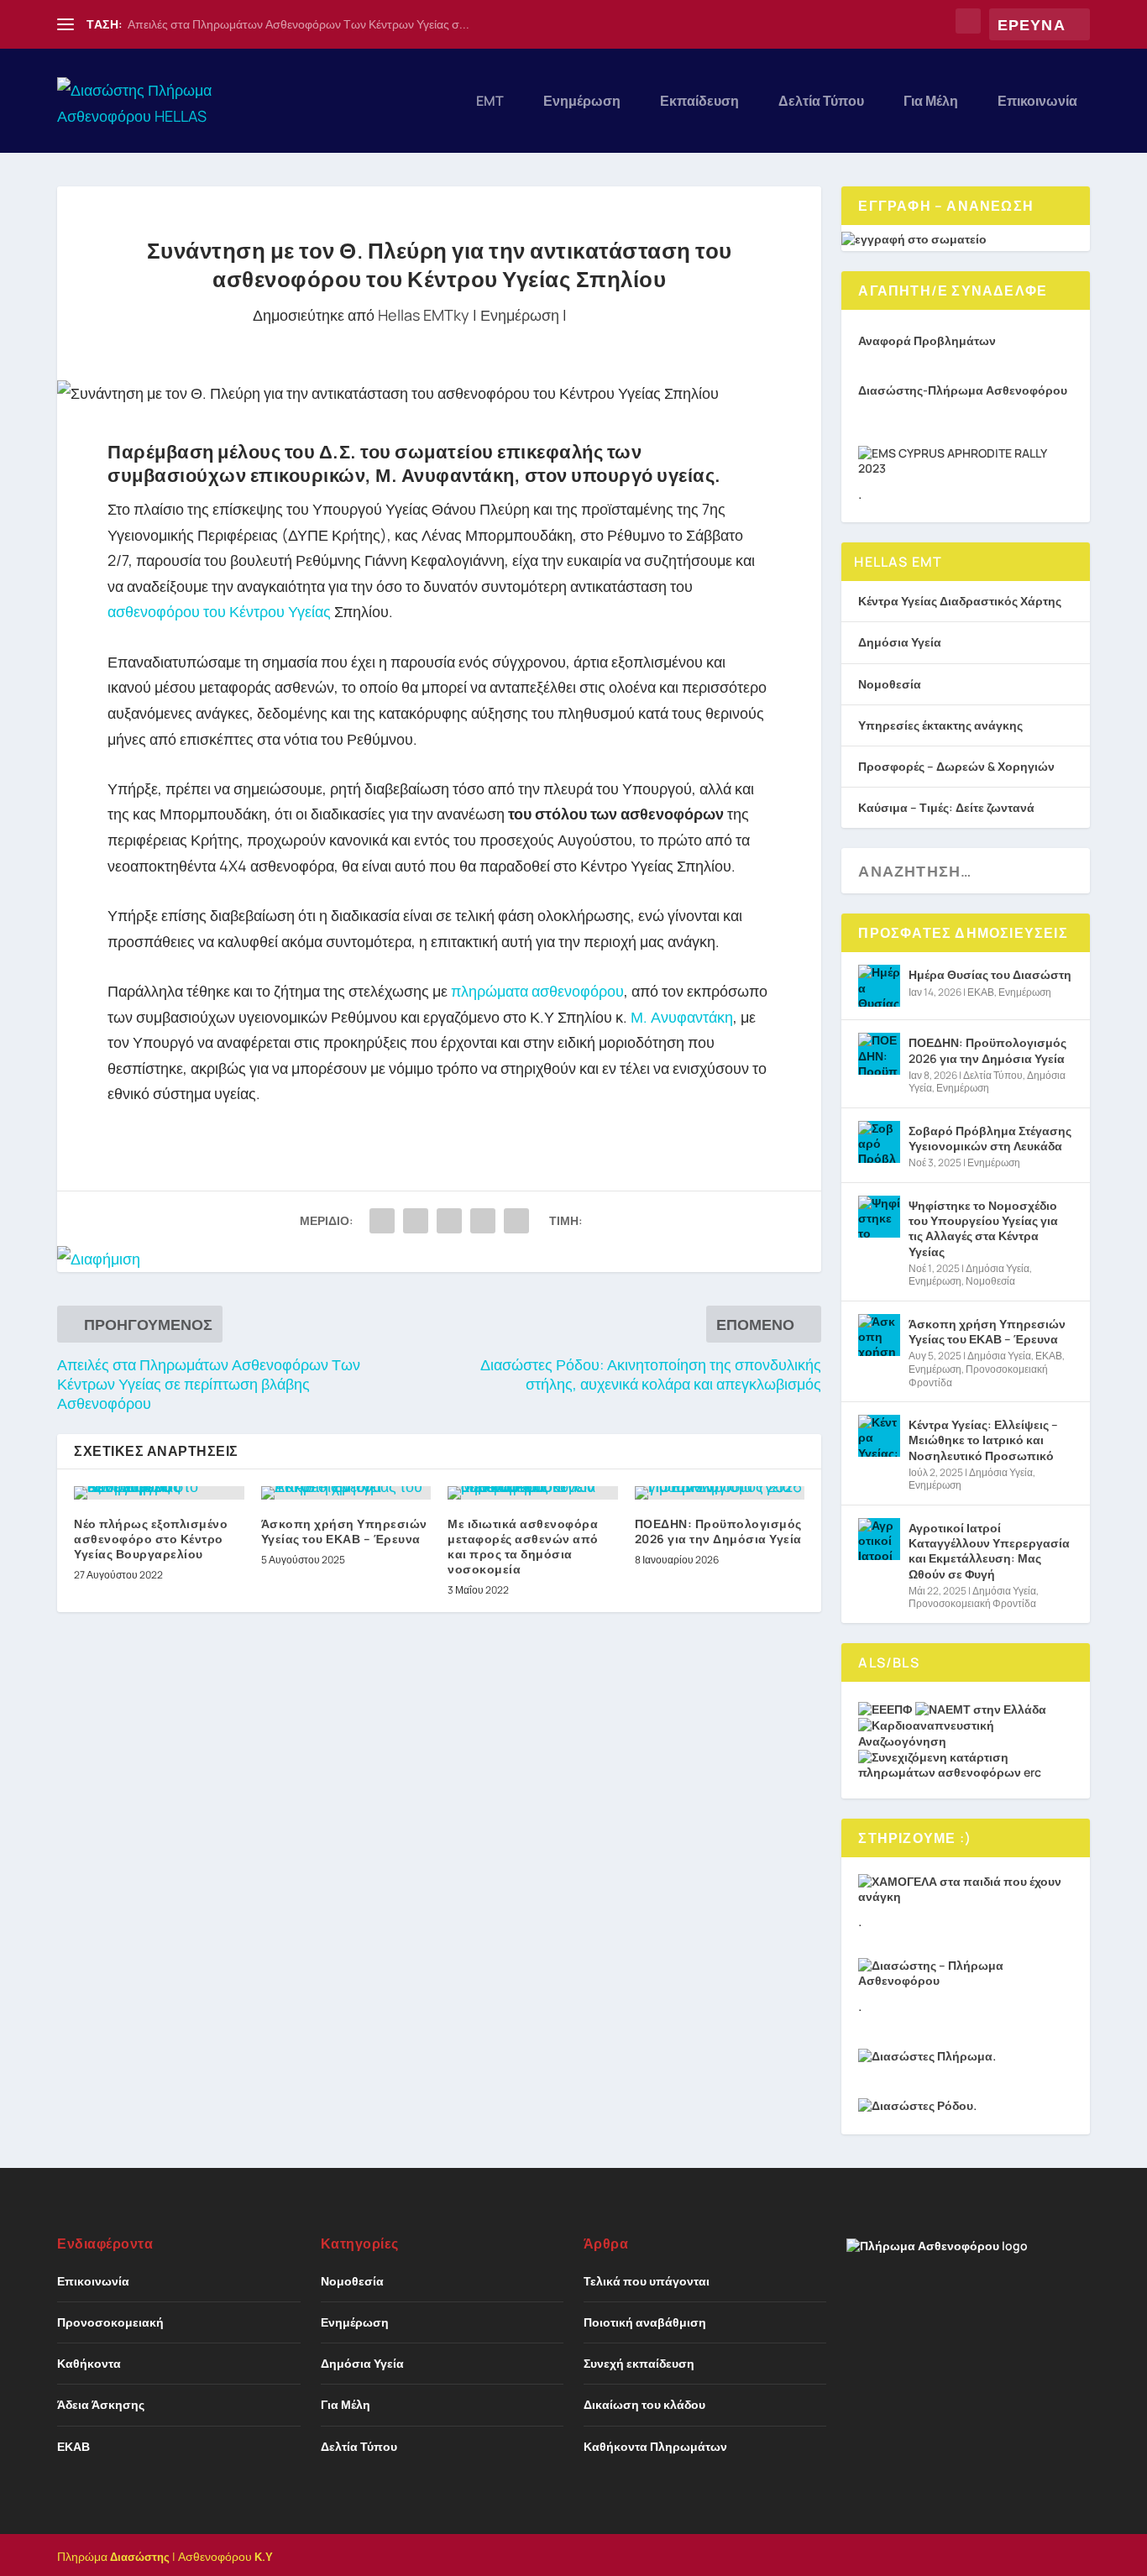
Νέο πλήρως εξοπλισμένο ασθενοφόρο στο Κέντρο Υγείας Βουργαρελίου (151, 1539)
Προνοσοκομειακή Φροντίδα (978, 1376)
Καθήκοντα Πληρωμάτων (655, 2446)
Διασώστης (140, 2557)
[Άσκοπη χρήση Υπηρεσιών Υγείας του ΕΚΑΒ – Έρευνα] (346, 1493)
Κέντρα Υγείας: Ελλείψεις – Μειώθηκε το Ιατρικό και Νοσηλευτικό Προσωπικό (983, 1440)
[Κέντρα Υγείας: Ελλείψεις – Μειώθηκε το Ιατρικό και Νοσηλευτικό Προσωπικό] (879, 1436)
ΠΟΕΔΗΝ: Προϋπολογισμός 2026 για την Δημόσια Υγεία (718, 1531)
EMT (490, 102)
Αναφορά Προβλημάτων (927, 340)
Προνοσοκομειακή (110, 2322)
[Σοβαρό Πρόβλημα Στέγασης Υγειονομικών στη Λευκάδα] (879, 1142)
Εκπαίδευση (699, 102)
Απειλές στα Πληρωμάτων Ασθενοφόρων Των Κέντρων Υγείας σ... (299, 24)
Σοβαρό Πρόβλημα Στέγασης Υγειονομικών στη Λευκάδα (990, 1138)
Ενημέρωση (582, 102)
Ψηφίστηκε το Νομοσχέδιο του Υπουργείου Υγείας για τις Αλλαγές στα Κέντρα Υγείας (983, 1228)
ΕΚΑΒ (981, 992)
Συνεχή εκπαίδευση (639, 2363)
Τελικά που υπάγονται (647, 2281)
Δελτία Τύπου (821, 102)
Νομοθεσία (890, 684)
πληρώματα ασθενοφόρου (537, 991)
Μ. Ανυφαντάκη (680, 1017)
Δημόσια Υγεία (900, 642)
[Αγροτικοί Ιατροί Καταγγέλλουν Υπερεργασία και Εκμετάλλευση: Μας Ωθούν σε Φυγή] (879, 1539)
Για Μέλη (931, 102)
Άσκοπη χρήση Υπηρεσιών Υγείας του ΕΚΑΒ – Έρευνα (344, 1531)
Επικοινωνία (1037, 102)
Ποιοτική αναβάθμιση (645, 2322)
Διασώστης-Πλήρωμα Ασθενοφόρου (963, 390)
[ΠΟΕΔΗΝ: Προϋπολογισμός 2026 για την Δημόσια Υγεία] (720, 1493)
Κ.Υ (264, 2557)
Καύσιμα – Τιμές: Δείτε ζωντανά (946, 807)
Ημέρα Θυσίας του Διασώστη (990, 974)
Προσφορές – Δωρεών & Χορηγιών (956, 766)
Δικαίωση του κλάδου (644, 2404)
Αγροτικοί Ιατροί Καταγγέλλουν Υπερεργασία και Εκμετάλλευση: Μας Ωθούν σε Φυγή (989, 1551)
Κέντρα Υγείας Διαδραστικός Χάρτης (960, 601)
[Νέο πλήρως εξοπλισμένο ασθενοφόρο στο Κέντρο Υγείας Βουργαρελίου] (159, 1493)
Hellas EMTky (424, 315)
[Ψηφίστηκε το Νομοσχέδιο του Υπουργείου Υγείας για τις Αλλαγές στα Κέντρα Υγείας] (879, 1217)
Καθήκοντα (89, 2363)
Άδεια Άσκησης (101, 2404)
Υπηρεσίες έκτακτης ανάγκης (940, 725)
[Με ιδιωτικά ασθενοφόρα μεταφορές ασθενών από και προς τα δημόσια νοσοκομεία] (533, 1493)
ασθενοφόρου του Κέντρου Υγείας (219, 611)
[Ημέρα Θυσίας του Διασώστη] (879, 986)
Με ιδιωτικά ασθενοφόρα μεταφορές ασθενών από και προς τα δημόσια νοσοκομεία (523, 1547)
